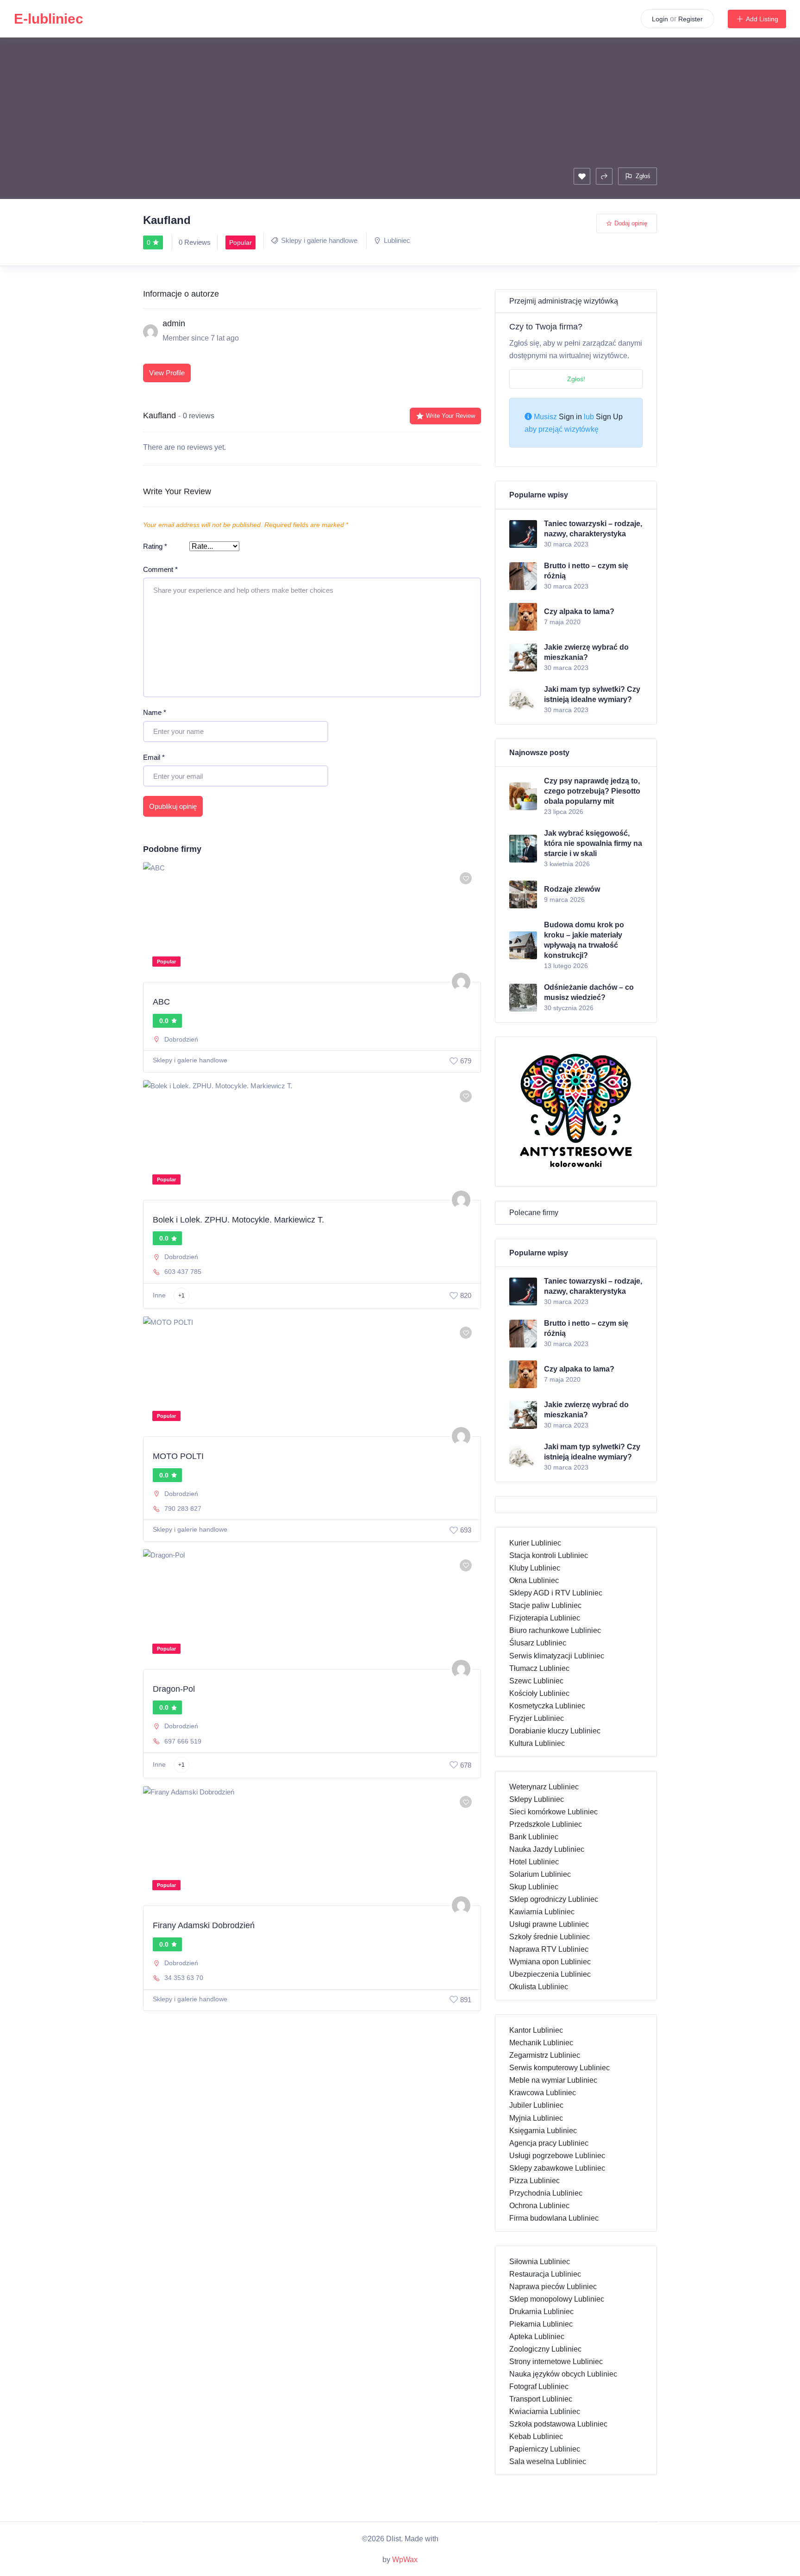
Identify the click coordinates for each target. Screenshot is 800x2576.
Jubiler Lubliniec (536, 2105)
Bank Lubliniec (534, 1837)
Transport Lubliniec (541, 2399)
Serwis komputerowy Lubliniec (559, 2068)
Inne (159, 1295)
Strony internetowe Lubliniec (556, 2362)
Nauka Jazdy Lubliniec (547, 1849)
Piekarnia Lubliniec (541, 2324)
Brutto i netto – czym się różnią (586, 571)
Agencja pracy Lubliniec (549, 2143)
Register (691, 19)
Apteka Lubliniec (537, 2337)
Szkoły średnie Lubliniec (550, 1937)
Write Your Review (450, 416)
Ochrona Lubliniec (539, 2206)
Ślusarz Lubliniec (538, 1643)
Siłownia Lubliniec (540, 2262)
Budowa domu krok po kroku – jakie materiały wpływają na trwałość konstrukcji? (584, 940)
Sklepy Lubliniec (537, 1799)
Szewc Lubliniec (536, 1681)
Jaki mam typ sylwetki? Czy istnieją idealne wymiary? (592, 694)
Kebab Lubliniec (536, 2436)
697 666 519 (183, 1741)
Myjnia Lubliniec (536, 2118)
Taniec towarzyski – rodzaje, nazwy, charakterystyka (593, 529)
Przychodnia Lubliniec (546, 2193)
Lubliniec (397, 240)
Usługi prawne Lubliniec (549, 1924)
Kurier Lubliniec (535, 1543)
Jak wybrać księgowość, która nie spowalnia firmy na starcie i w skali (593, 843)
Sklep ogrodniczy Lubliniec (554, 1899)
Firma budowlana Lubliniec (554, 2218)
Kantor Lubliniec (536, 2030)
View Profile (167, 373)
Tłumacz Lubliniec (539, 1668)
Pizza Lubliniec (534, 2181)
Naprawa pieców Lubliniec (553, 2287)
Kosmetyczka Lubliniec (547, 1706)
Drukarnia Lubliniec (541, 2312)
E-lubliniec (49, 19)
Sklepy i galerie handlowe (319, 240)
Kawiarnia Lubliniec (542, 1912)
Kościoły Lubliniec (539, 1693)
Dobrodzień (181, 1039)
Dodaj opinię (631, 223)
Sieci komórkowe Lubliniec (553, 1812)
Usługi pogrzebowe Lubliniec (557, 2156)
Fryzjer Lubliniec (537, 1718)
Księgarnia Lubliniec (543, 2131)
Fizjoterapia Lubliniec (545, 1618)
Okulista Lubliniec (539, 1987)
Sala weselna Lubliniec (548, 2461)
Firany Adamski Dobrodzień (204, 1925)
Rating (155, 546)
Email (154, 757)
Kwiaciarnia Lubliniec (545, 2412)
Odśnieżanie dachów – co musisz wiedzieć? (589, 992)
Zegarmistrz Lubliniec (545, 2055)
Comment (160, 569)
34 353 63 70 (184, 1978)
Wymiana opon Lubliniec (550, 1962)
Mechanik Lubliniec (541, 2043)
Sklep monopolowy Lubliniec (557, 2299)
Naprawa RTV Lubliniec (549, 1949)
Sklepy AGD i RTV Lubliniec (556, 1593)
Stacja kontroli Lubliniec (549, 1555)
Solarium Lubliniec (540, 1874)
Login (660, 19)
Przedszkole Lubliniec (546, 1824)
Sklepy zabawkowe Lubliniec (557, 2168)
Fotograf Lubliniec (539, 2387)
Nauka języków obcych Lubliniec (563, 2374)
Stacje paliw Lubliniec (545, 1605)
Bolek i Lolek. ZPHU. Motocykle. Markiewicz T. (238, 1220)
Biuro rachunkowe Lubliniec (555, 1630)
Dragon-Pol (174, 1689)
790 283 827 (183, 1508)
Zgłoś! (576, 379)
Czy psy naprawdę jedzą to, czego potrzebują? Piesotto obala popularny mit (592, 791)
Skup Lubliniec (534, 1887)
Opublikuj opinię (173, 806)
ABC (161, 1002)
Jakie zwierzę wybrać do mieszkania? (586, 652)
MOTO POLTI (178, 1456)
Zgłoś (643, 176)
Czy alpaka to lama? (579, 611)
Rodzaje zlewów (572, 889)
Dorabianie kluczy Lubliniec (555, 1731)
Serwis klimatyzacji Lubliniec (557, 1656)
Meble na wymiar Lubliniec (553, 2080)
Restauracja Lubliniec (545, 2274)
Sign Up (609, 417)
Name (155, 712)
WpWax (405, 2560)
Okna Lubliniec (534, 1580)
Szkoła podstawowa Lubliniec (558, 2424)
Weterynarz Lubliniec (544, 1787)
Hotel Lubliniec (534, 1862)
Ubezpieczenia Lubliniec (550, 1974)
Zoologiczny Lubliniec (545, 2349)
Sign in (570, 417)
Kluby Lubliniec (535, 1568)
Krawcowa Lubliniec (543, 2093)
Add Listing (762, 19)
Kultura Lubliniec (537, 1743)
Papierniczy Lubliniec (545, 2449)
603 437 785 (183, 1272)
